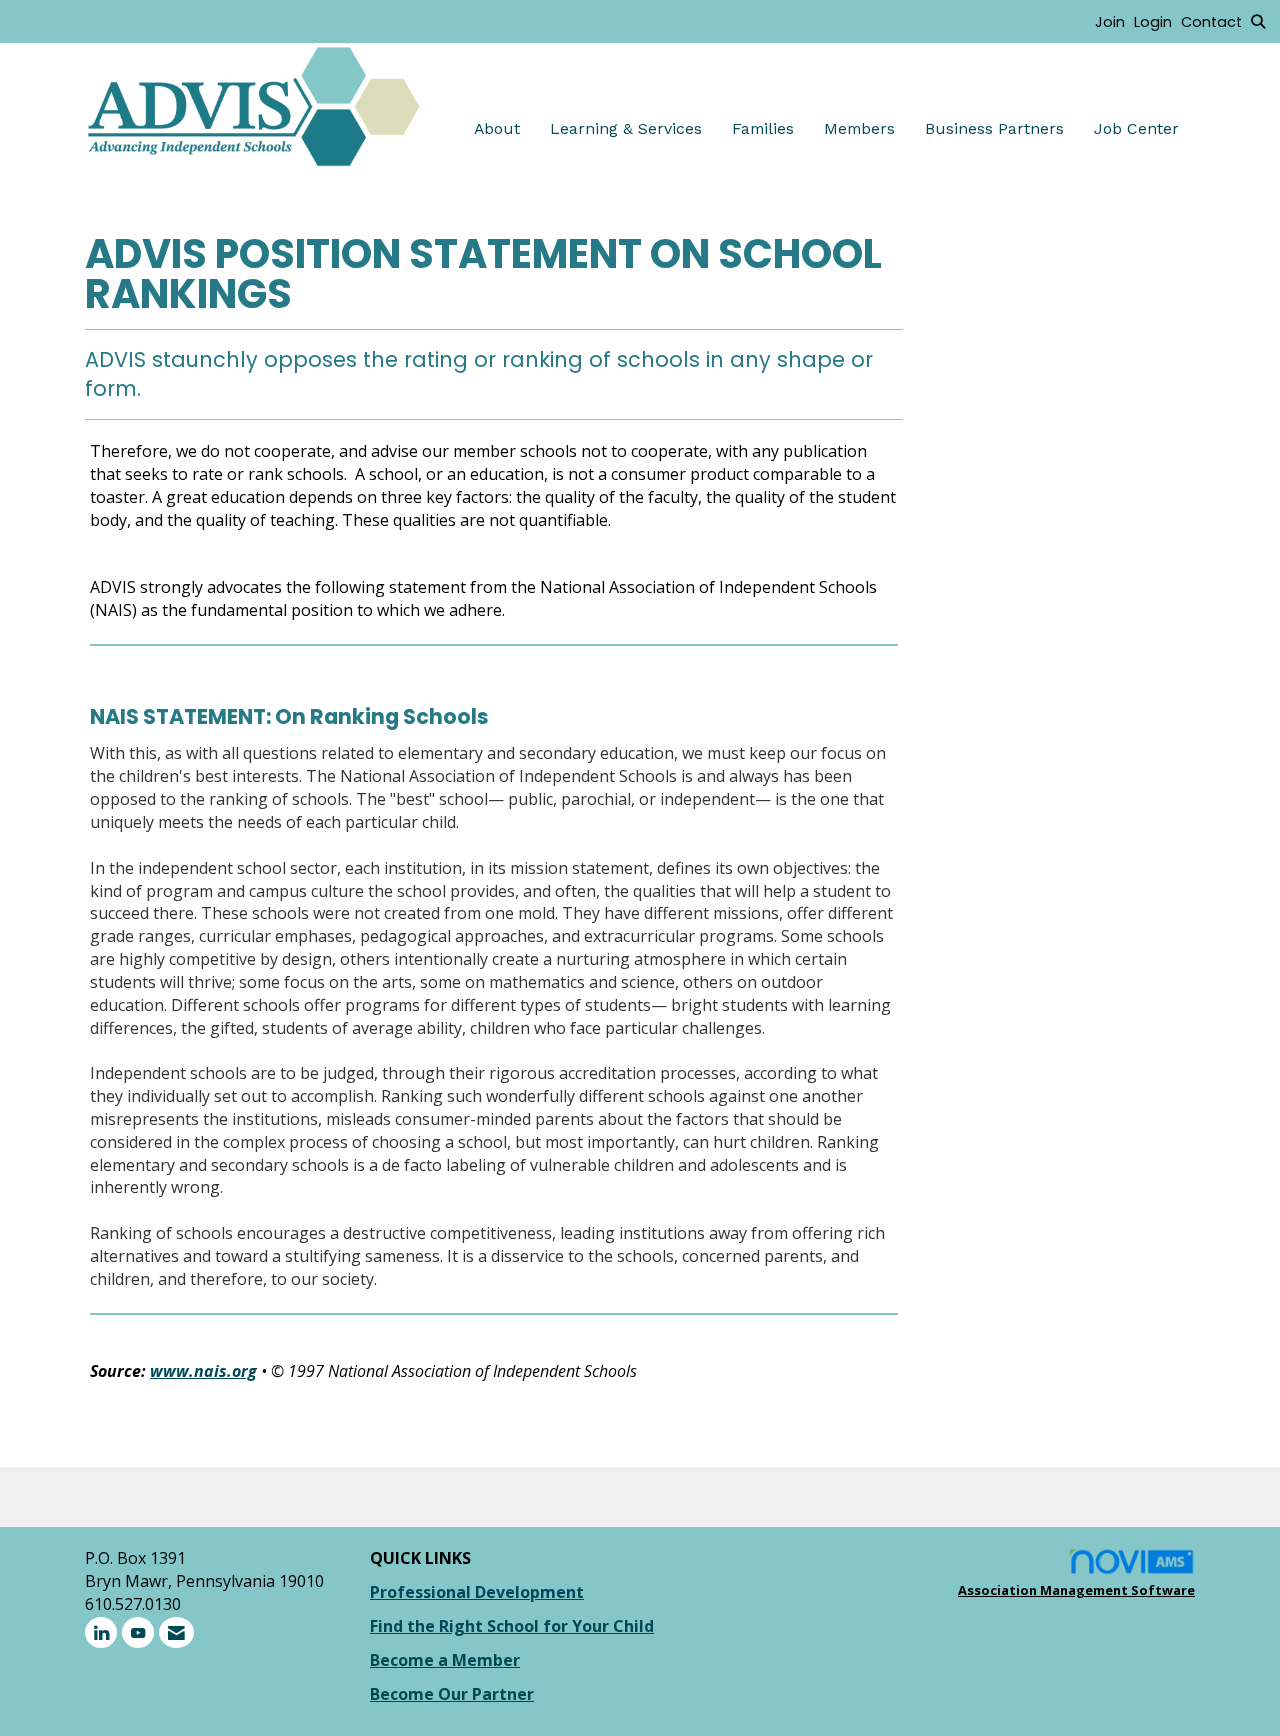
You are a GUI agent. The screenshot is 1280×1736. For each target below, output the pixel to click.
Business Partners (994, 128)
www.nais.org (203, 1371)
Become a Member (445, 1660)
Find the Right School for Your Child (512, 1626)
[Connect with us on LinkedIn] (101, 1632)
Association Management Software (1076, 1590)
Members (859, 128)
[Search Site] (1258, 21)
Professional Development (477, 1592)
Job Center (1136, 128)
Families (763, 128)
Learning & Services (626, 128)
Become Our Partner (452, 1694)
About (497, 128)
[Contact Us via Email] (176, 1632)
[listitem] (1114, 21)
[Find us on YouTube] (138, 1632)
